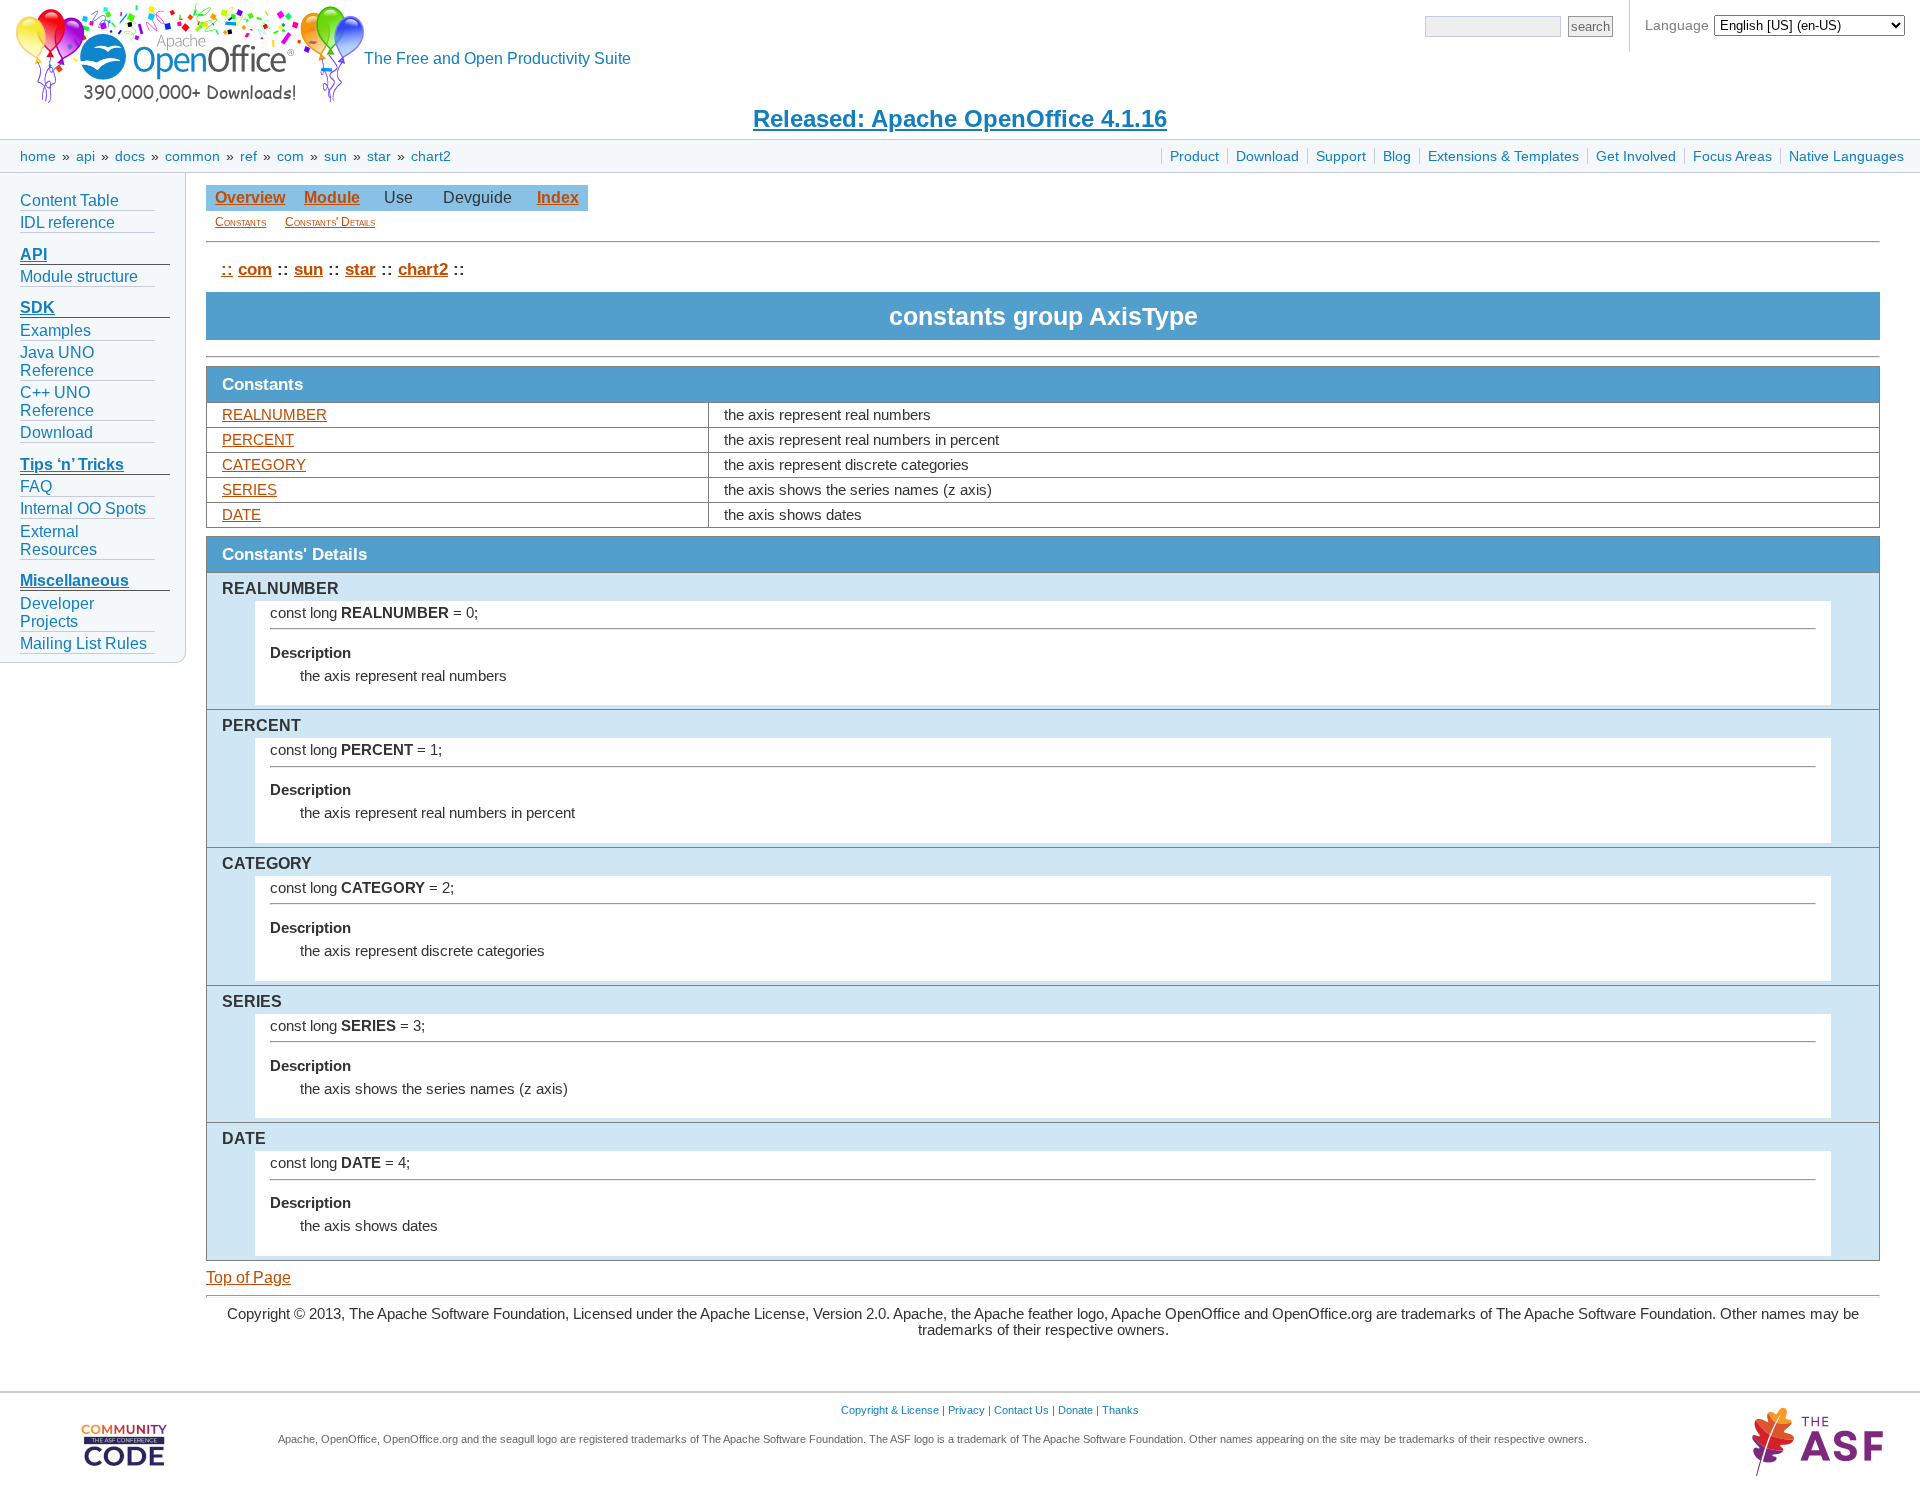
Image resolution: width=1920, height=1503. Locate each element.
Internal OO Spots (83, 508)
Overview (250, 197)
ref (248, 156)
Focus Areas (1732, 156)
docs (130, 156)
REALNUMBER (274, 415)
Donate (1075, 1410)
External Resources (58, 540)
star (379, 156)
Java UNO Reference (57, 361)
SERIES (249, 490)
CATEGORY (264, 465)
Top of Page (248, 1277)
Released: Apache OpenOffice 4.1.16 (960, 118)
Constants (240, 222)
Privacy (966, 1410)
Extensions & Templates (1503, 156)
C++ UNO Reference (57, 401)
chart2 (431, 156)
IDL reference (67, 222)
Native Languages (1846, 156)
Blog (1397, 156)
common (192, 156)
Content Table (69, 200)
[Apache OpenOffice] (186, 50)
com (290, 156)
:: (227, 269)
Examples (55, 330)
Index (558, 197)
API (33, 254)
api (85, 156)
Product (1194, 156)
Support (1341, 156)
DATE (241, 515)
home (38, 156)
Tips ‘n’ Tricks (72, 464)
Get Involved (1636, 156)
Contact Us (1021, 1410)
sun (335, 156)
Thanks (1120, 1410)
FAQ (36, 486)
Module (332, 197)
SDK (37, 307)
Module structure (79, 276)
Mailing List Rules (83, 643)
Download (1267, 156)
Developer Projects (57, 612)
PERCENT (258, 440)
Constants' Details (330, 222)
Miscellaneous (74, 580)
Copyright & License (890, 1410)
